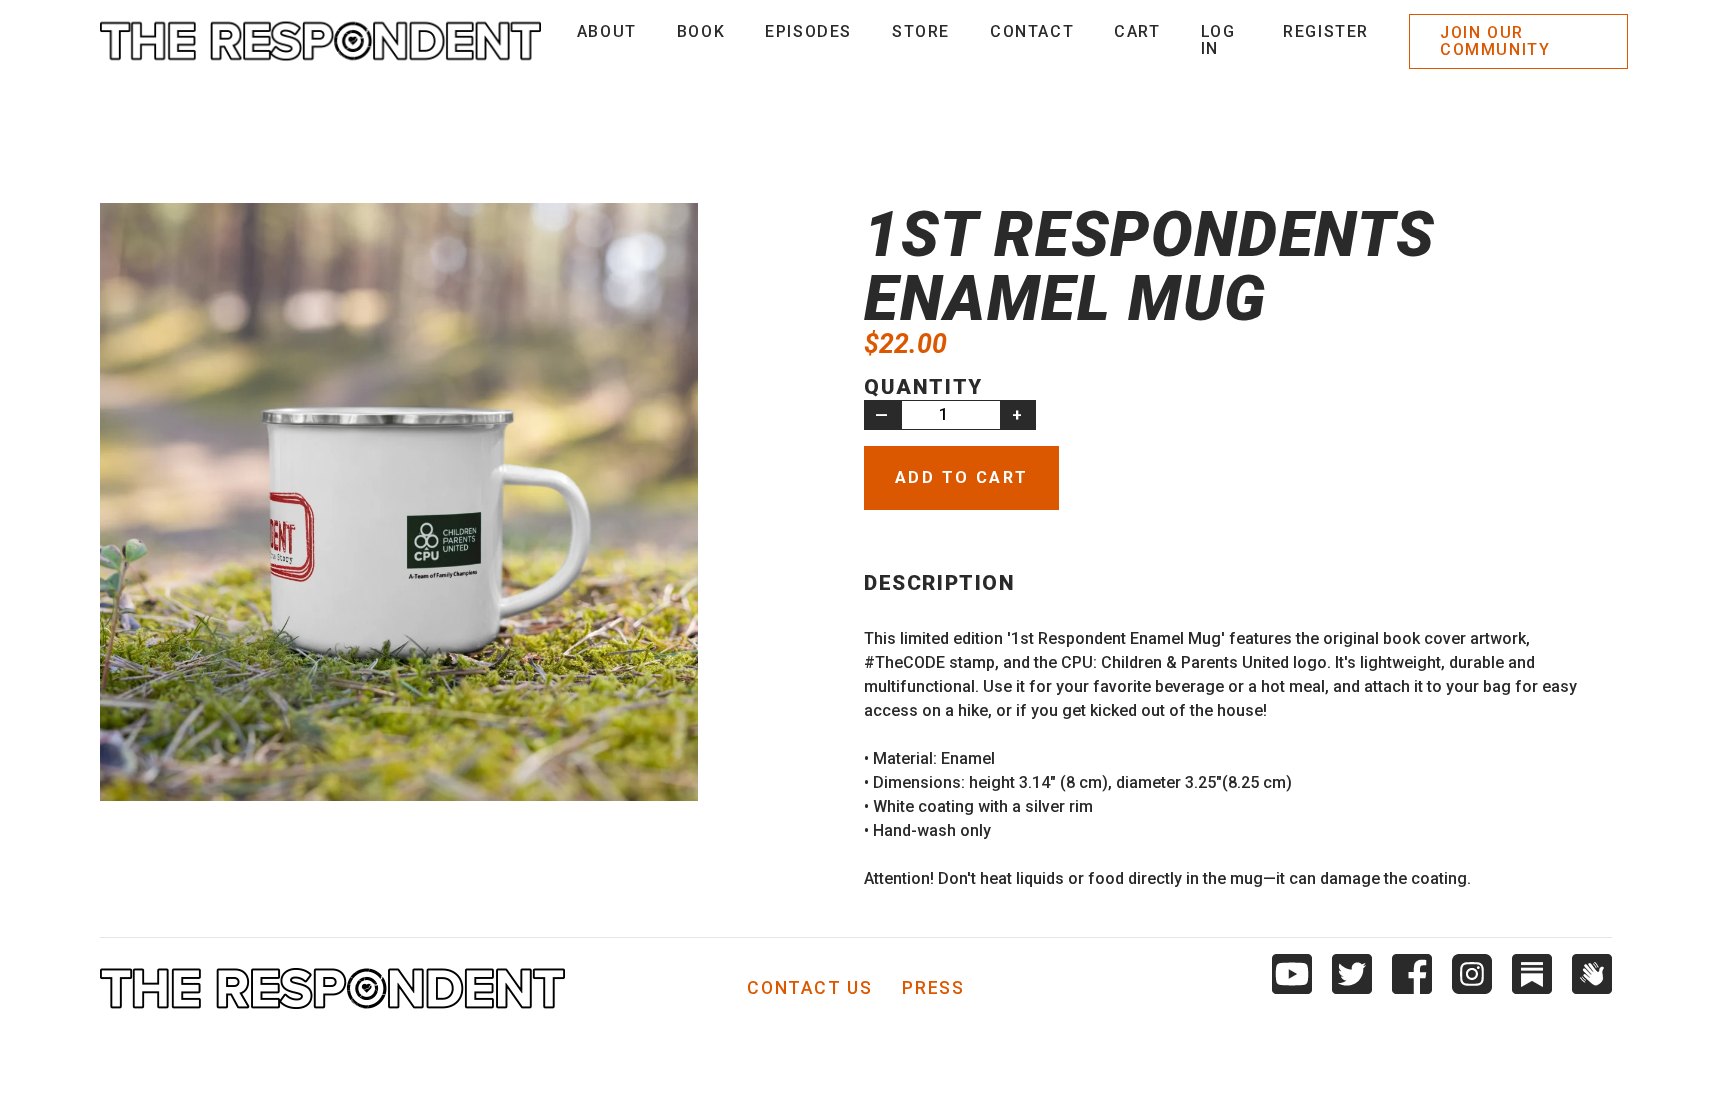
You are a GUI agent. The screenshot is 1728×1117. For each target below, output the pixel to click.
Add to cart (961, 477)
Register (1326, 31)
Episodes (808, 31)
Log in (1218, 40)
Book (701, 31)
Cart (1137, 31)
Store (921, 31)
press (933, 989)
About (607, 31)
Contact (1032, 31)
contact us (809, 989)
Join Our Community (1495, 41)
